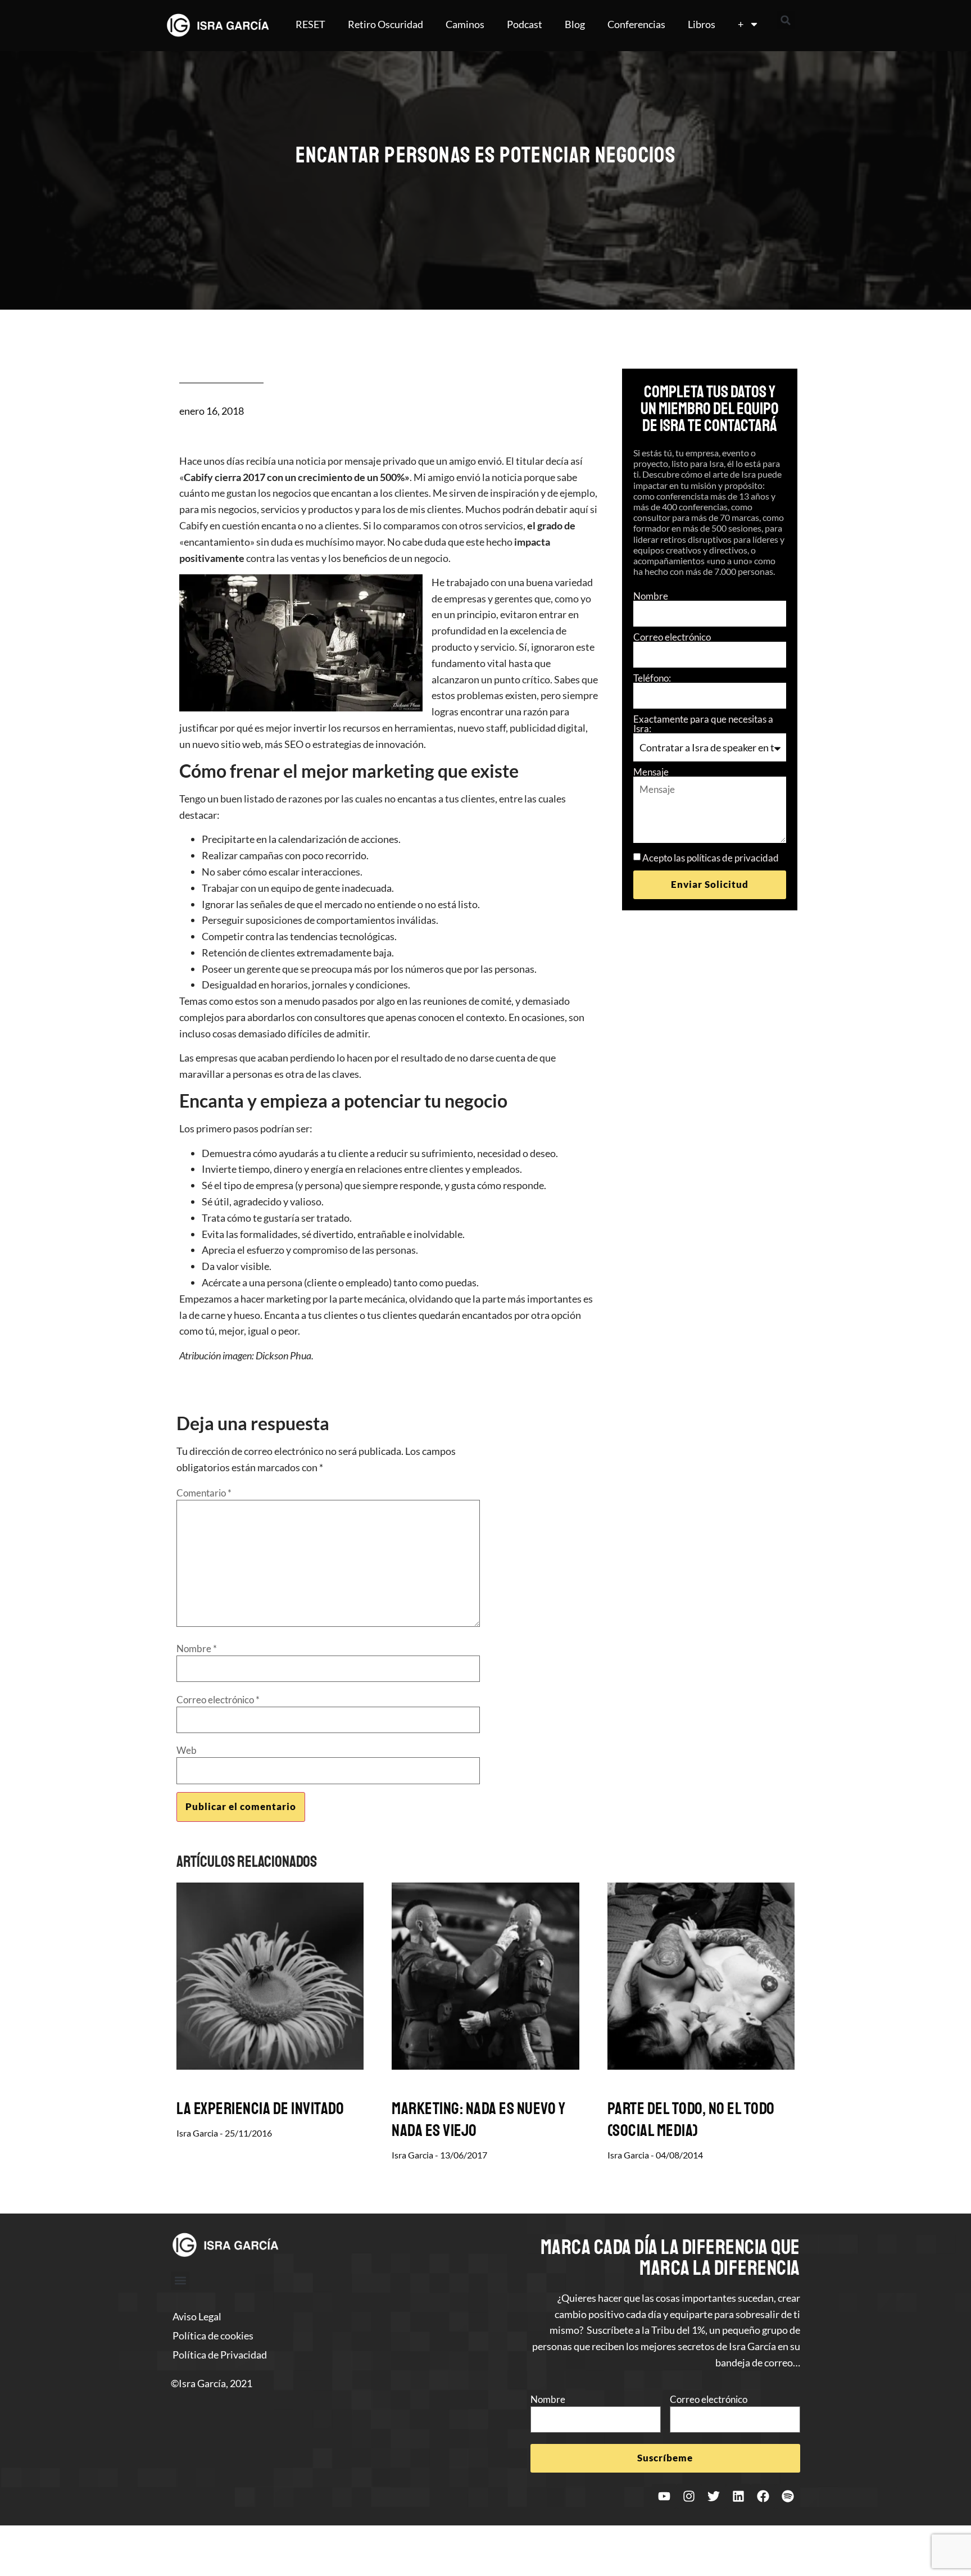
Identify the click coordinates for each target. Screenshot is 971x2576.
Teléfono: (652, 678)
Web (187, 1750)
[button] (786, 20)
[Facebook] (763, 2496)
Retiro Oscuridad (385, 24)
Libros (702, 24)
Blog (575, 24)
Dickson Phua (283, 1355)
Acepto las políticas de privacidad (711, 858)
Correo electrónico (672, 637)
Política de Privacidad (220, 2355)
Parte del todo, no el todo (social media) (691, 2119)
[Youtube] (664, 2496)
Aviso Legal (197, 2316)
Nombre (651, 596)
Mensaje (651, 772)
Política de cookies (213, 2335)
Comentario (204, 1493)
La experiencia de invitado (260, 2108)
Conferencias (636, 24)
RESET (310, 24)
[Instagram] (689, 2496)
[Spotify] (788, 2496)
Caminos (465, 24)
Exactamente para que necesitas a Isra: (703, 724)
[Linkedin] (738, 2496)
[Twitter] (714, 2496)
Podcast (525, 24)
